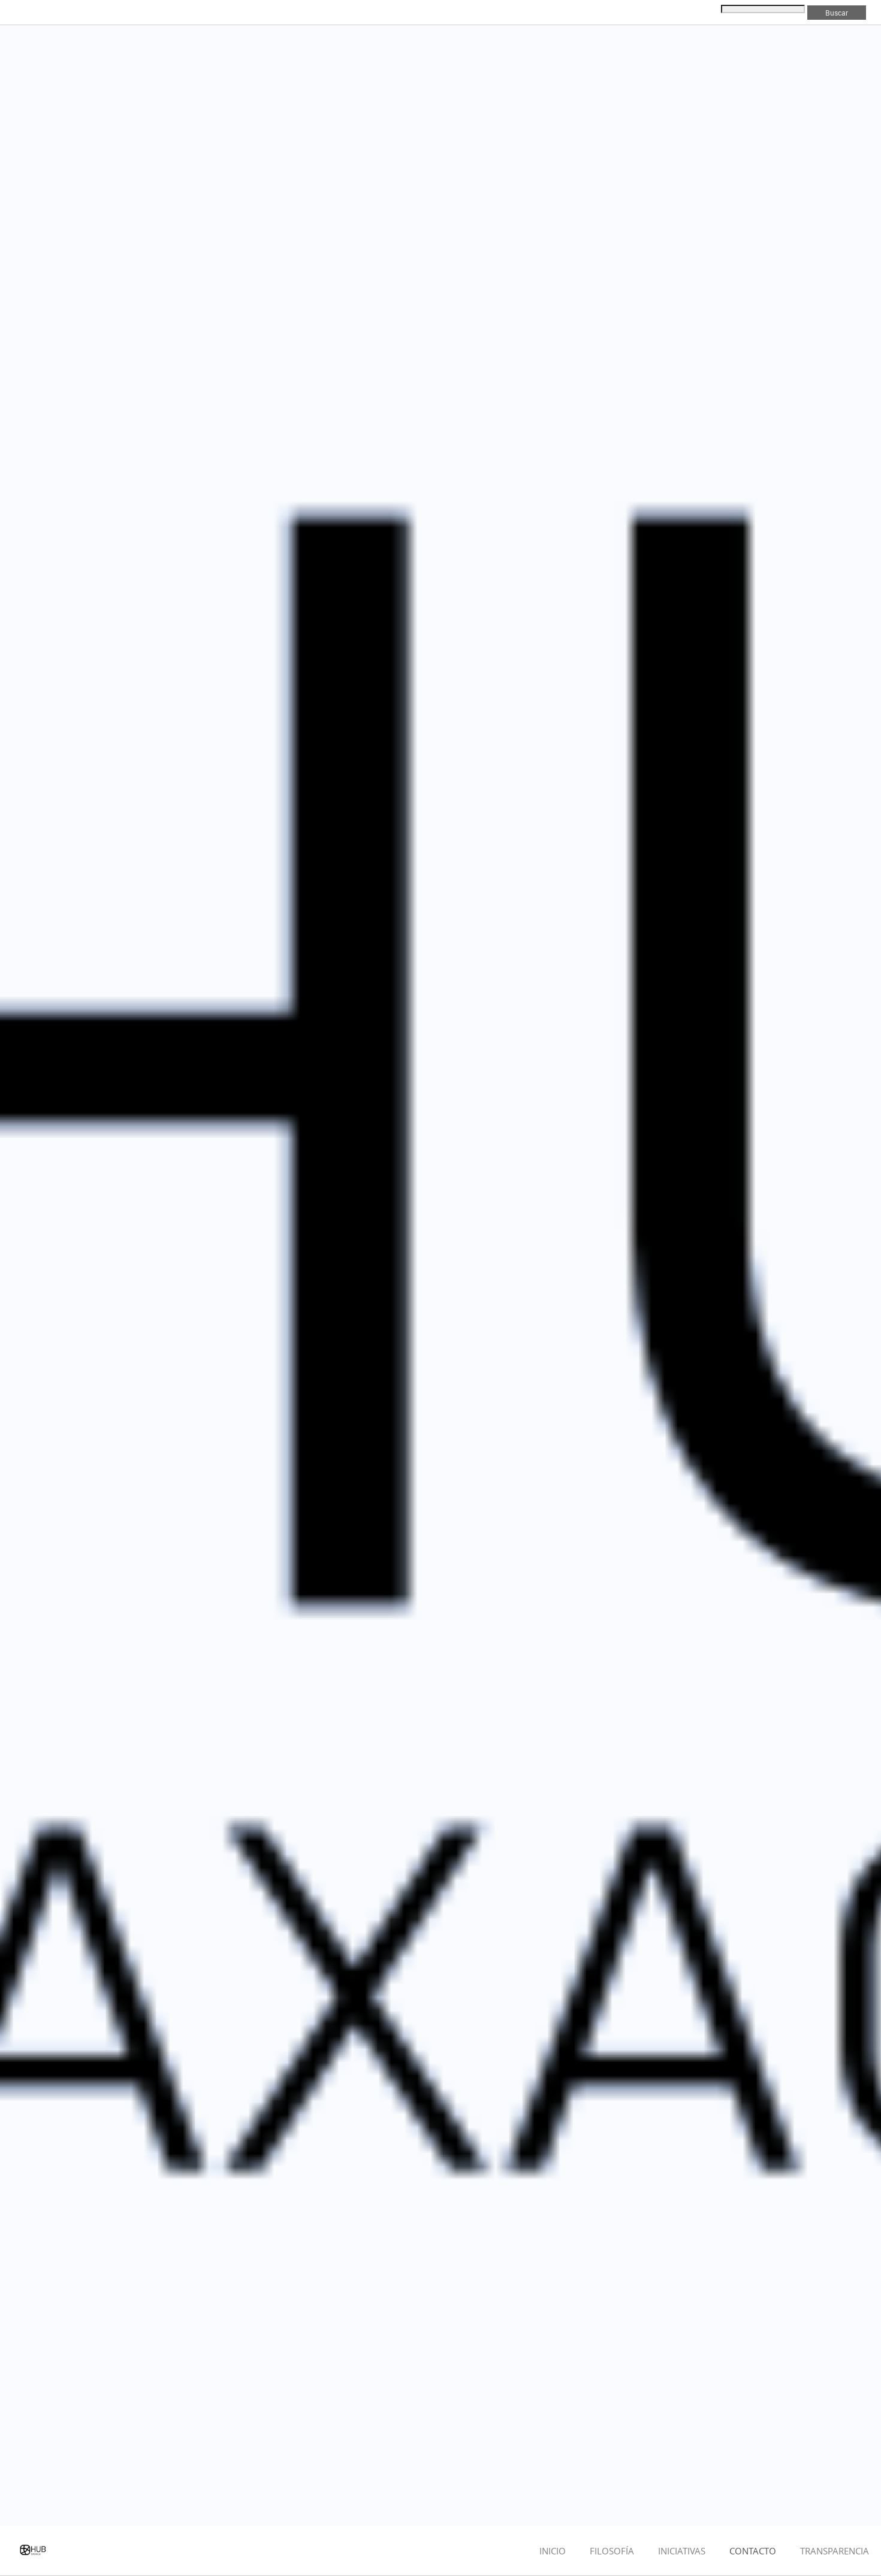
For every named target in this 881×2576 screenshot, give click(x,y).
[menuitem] (553, 2551)
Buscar (837, 13)
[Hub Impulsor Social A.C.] (34, 2551)
